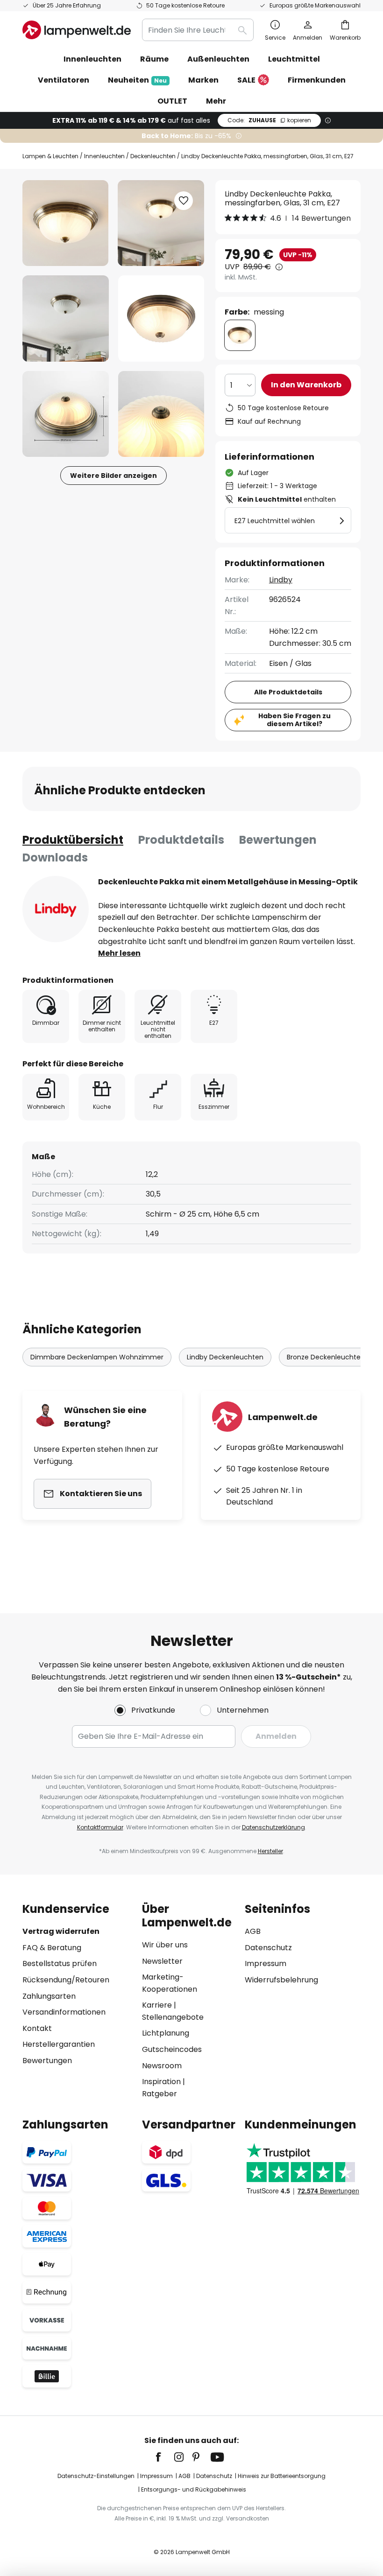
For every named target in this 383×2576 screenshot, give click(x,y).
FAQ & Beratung (52, 1948)
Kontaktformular (100, 1827)
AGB (253, 1931)
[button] (66, 318)
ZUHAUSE (269, 120)
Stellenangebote (173, 2017)
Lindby (281, 580)
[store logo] (77, 30)
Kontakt (37, 2028)
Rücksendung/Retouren (66, 1980)
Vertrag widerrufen (61, 1931)
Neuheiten (137, 80)
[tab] (73, 840)
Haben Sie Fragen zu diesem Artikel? (294, 720)
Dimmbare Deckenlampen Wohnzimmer (97, 1357)
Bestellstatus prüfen (60, 1963)
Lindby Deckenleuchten (225, 1357)
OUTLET (172, 101)
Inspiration (161, 2082)
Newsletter (162, 1961)
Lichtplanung (166, 2033)
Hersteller (270, 1851)
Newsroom (162, 2066)
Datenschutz (268, 1948)
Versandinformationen (64, 2012)
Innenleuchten (104, 156)
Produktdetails (181, 840)
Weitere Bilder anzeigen (113, 476)
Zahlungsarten (49, 1996)
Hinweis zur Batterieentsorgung (282, 2476)
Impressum (266, 1963)
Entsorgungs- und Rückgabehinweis (194, 2489)
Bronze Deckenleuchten (326, 1357)
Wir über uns (165, 1945)
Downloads (55, 857)
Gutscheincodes (172, 2049)
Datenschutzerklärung (273, 1827)
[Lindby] (56, 909)
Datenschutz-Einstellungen (96, 2476)
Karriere (157, 2005)
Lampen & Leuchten (50, 156)
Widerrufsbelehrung (281, 1980)
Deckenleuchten (153, 156)
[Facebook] (164, 2457)
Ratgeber (160, 2094)
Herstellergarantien (59, 2044)
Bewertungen (278, 840)
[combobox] (198, 30)
